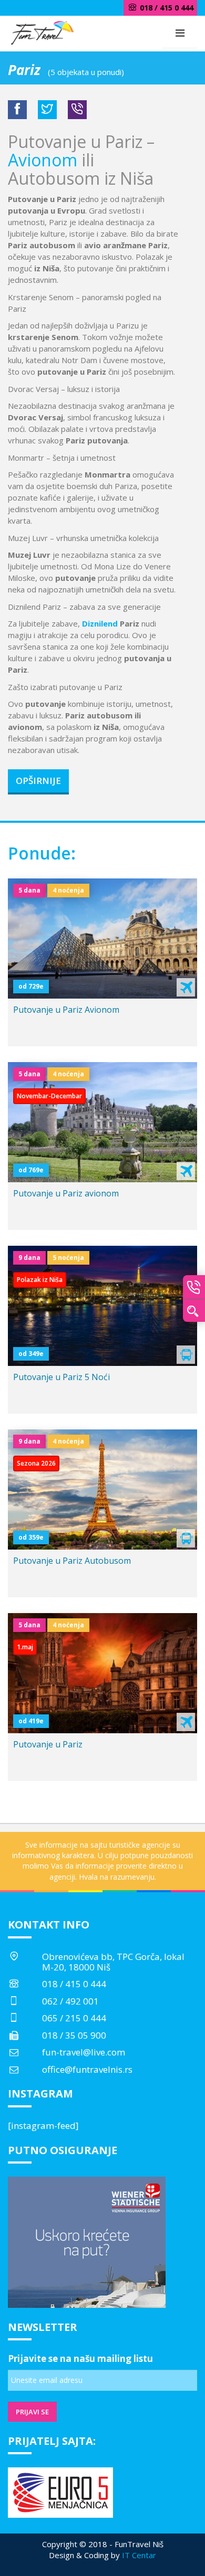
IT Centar (139, 2555)
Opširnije (38, 781)
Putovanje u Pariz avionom (66, 1193)
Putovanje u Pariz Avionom (66, 1010)
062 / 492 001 (70, 2001)
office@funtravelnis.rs (87, 2069)
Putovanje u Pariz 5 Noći (61, 1377)
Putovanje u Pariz (48, 1744)
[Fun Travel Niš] (42, 31)
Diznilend (100, 623)
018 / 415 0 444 (74, 1984)
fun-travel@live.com (84, 2052)
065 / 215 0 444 (74, 2018)
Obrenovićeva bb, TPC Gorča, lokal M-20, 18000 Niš (113, 1962)
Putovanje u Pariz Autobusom (72, 1561)
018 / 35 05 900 (74, 2035)
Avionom (43, 160)
